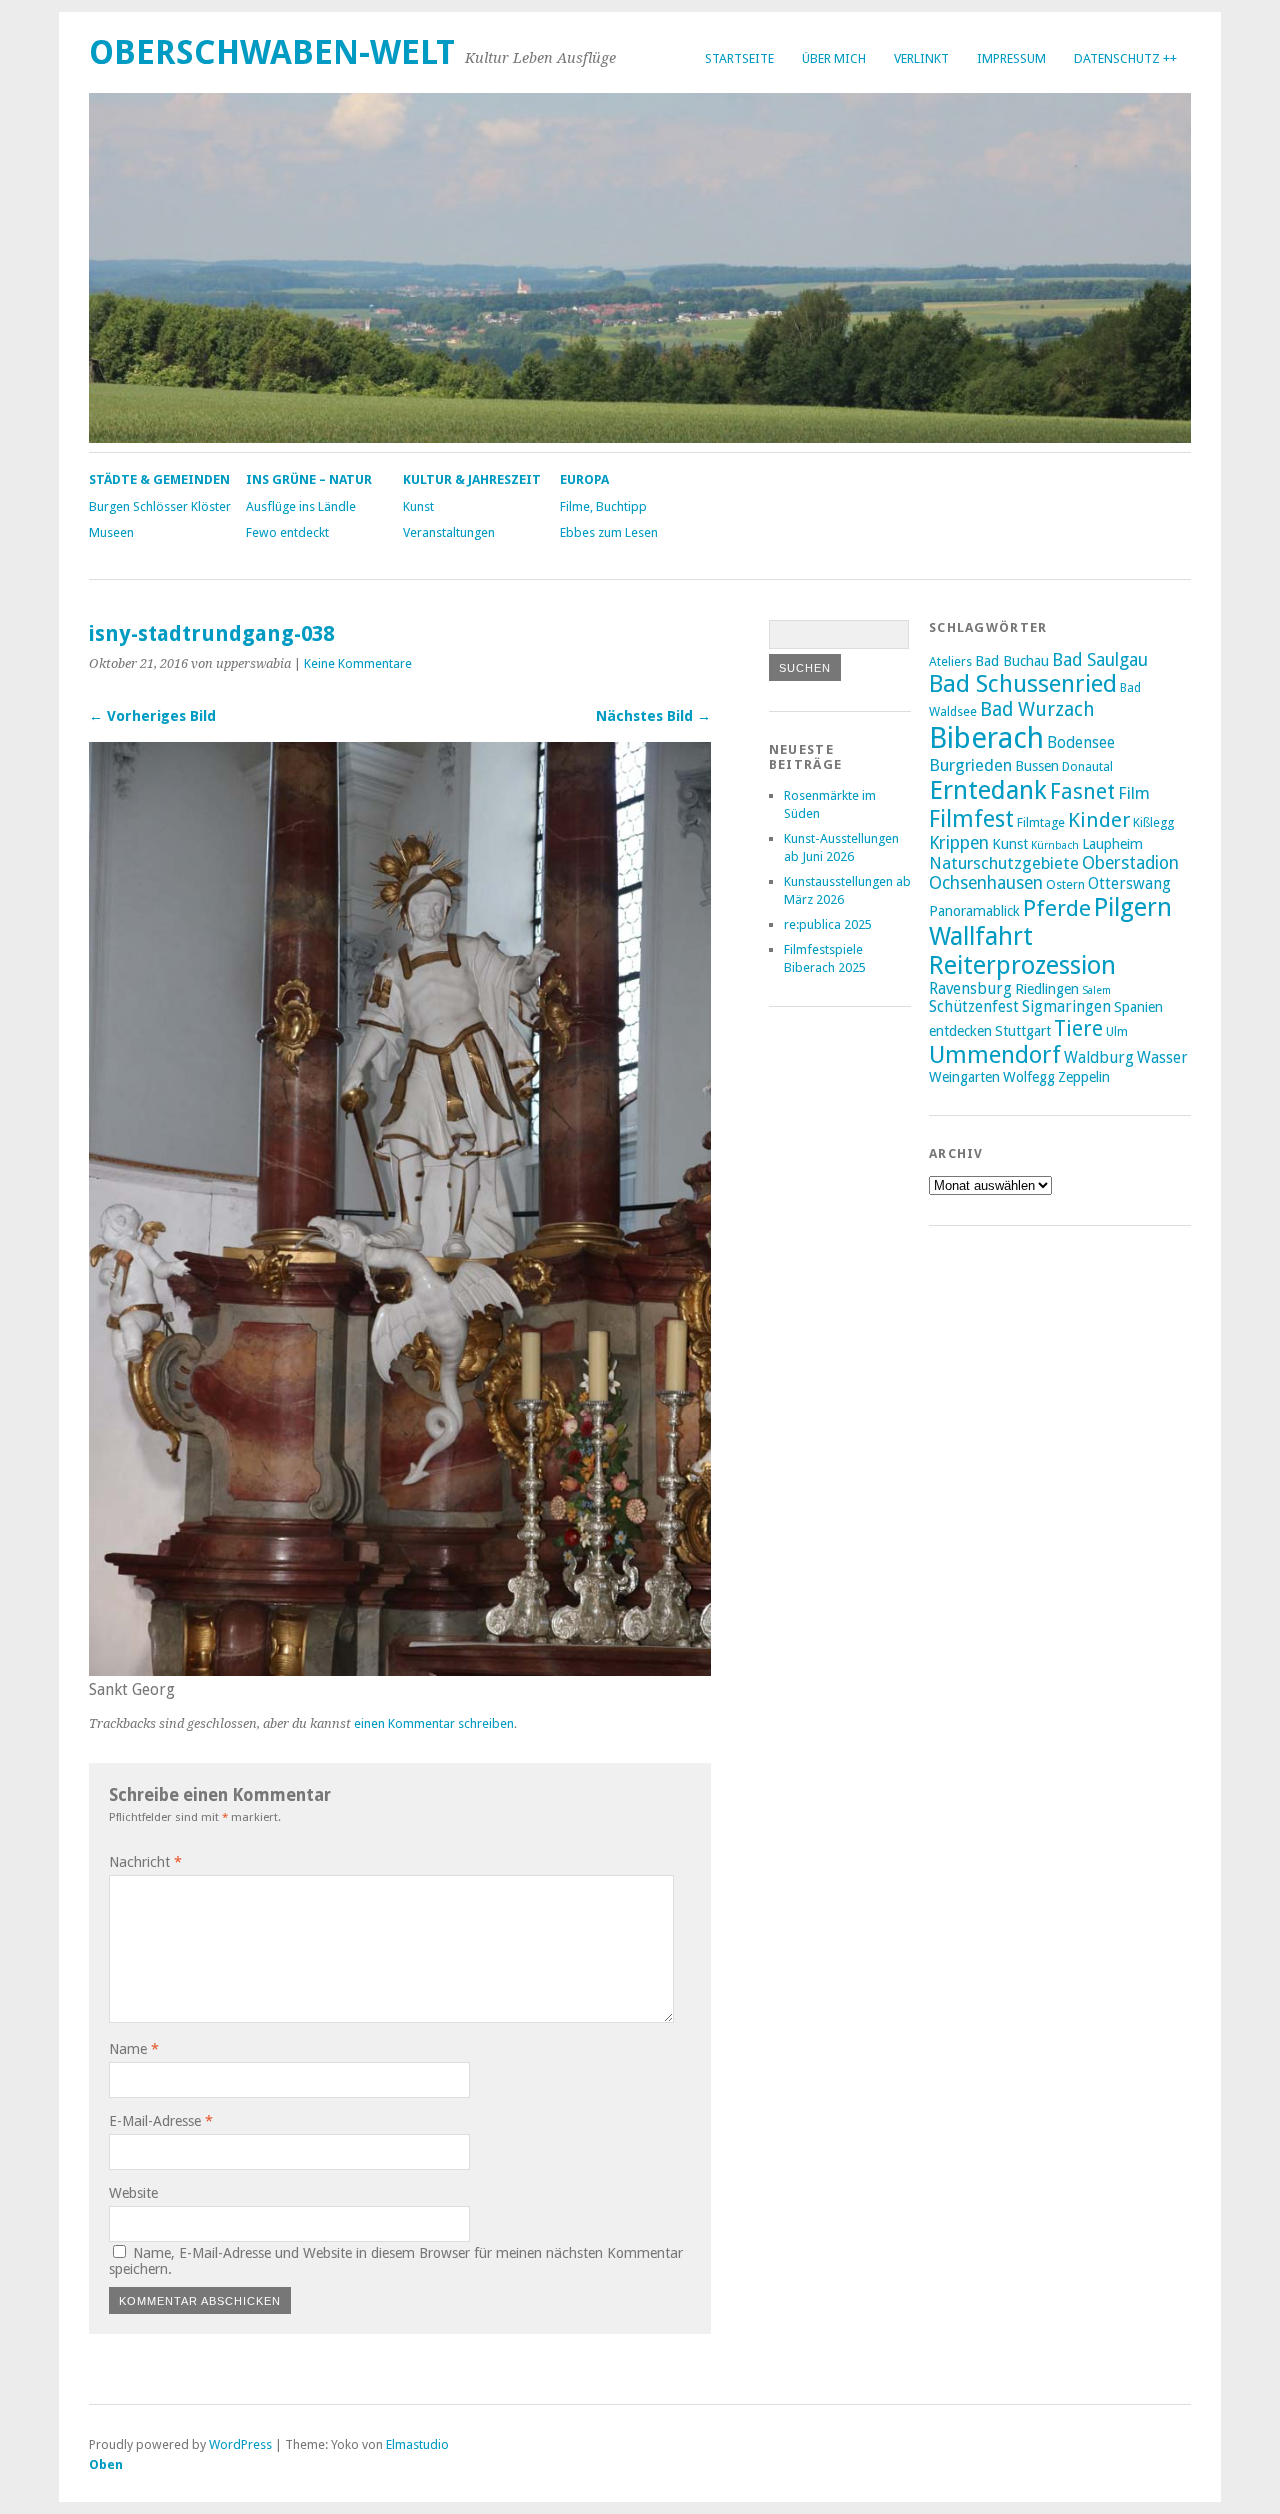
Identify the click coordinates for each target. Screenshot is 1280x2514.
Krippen (959, 843)
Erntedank (988, 790)
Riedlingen (1047, 989)
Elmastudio (417, 2444)
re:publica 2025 (828, 924)
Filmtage (1041, 822)
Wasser (1162, 1058)
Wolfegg (1029, 1077)
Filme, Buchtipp (603, 506)
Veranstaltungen (449, 532)
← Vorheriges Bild (152, 716)
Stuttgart (1023, 1031)
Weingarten (964, 1077)
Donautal (1087, 766)
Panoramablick (974, 911)
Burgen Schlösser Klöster (160, 506)
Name (134, 2049)
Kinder (1099, 820)
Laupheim (1112, 844)
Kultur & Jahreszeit (472, 479)
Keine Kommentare (358, 663)
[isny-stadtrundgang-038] (400, 1670)
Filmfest (971, 819)
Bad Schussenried (1023, 684)
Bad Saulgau (1100, 660)
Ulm (1117, 1031)
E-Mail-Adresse (161, 2121)
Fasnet (1082, 791)
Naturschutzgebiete (1004, 863)
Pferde (1057, 908)
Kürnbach (1055, 845)
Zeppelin (1084, 1077)
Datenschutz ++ (1125, 58)
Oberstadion (1130, 863)
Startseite (739, 58)
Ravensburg (970, 989)
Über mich (834, 58)
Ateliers (950, 661)
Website (133, 2193)
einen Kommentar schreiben (434, 1723)
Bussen (1037, 766)
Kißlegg (1153, 822)
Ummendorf (995, 1055)
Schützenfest (974, 1007)
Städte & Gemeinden (159, 479)
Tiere (1078, 1028)
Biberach (986, 738)
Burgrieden (970, 765)
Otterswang (1129, 884)
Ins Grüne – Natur (309, 479)
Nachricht (145, 1862)
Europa (584, 479)
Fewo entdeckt (287, 532)
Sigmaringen (1066, 1007)
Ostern (1065, 884)
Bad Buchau (1012, 661)
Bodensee (1081, 743)
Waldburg (1099, 1058)
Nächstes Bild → (653, 716)
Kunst (418, 506)
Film (1134, 793)
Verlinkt (921, 58)
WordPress (240, 2444)
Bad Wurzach (1037, 709)
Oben (106, 2464)
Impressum (1011, 58)
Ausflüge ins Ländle (301, 506)
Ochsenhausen (986, 883)
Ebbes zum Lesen (609, 532)
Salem (1096, 990)
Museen (111, 532)
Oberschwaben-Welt (272, 52)
